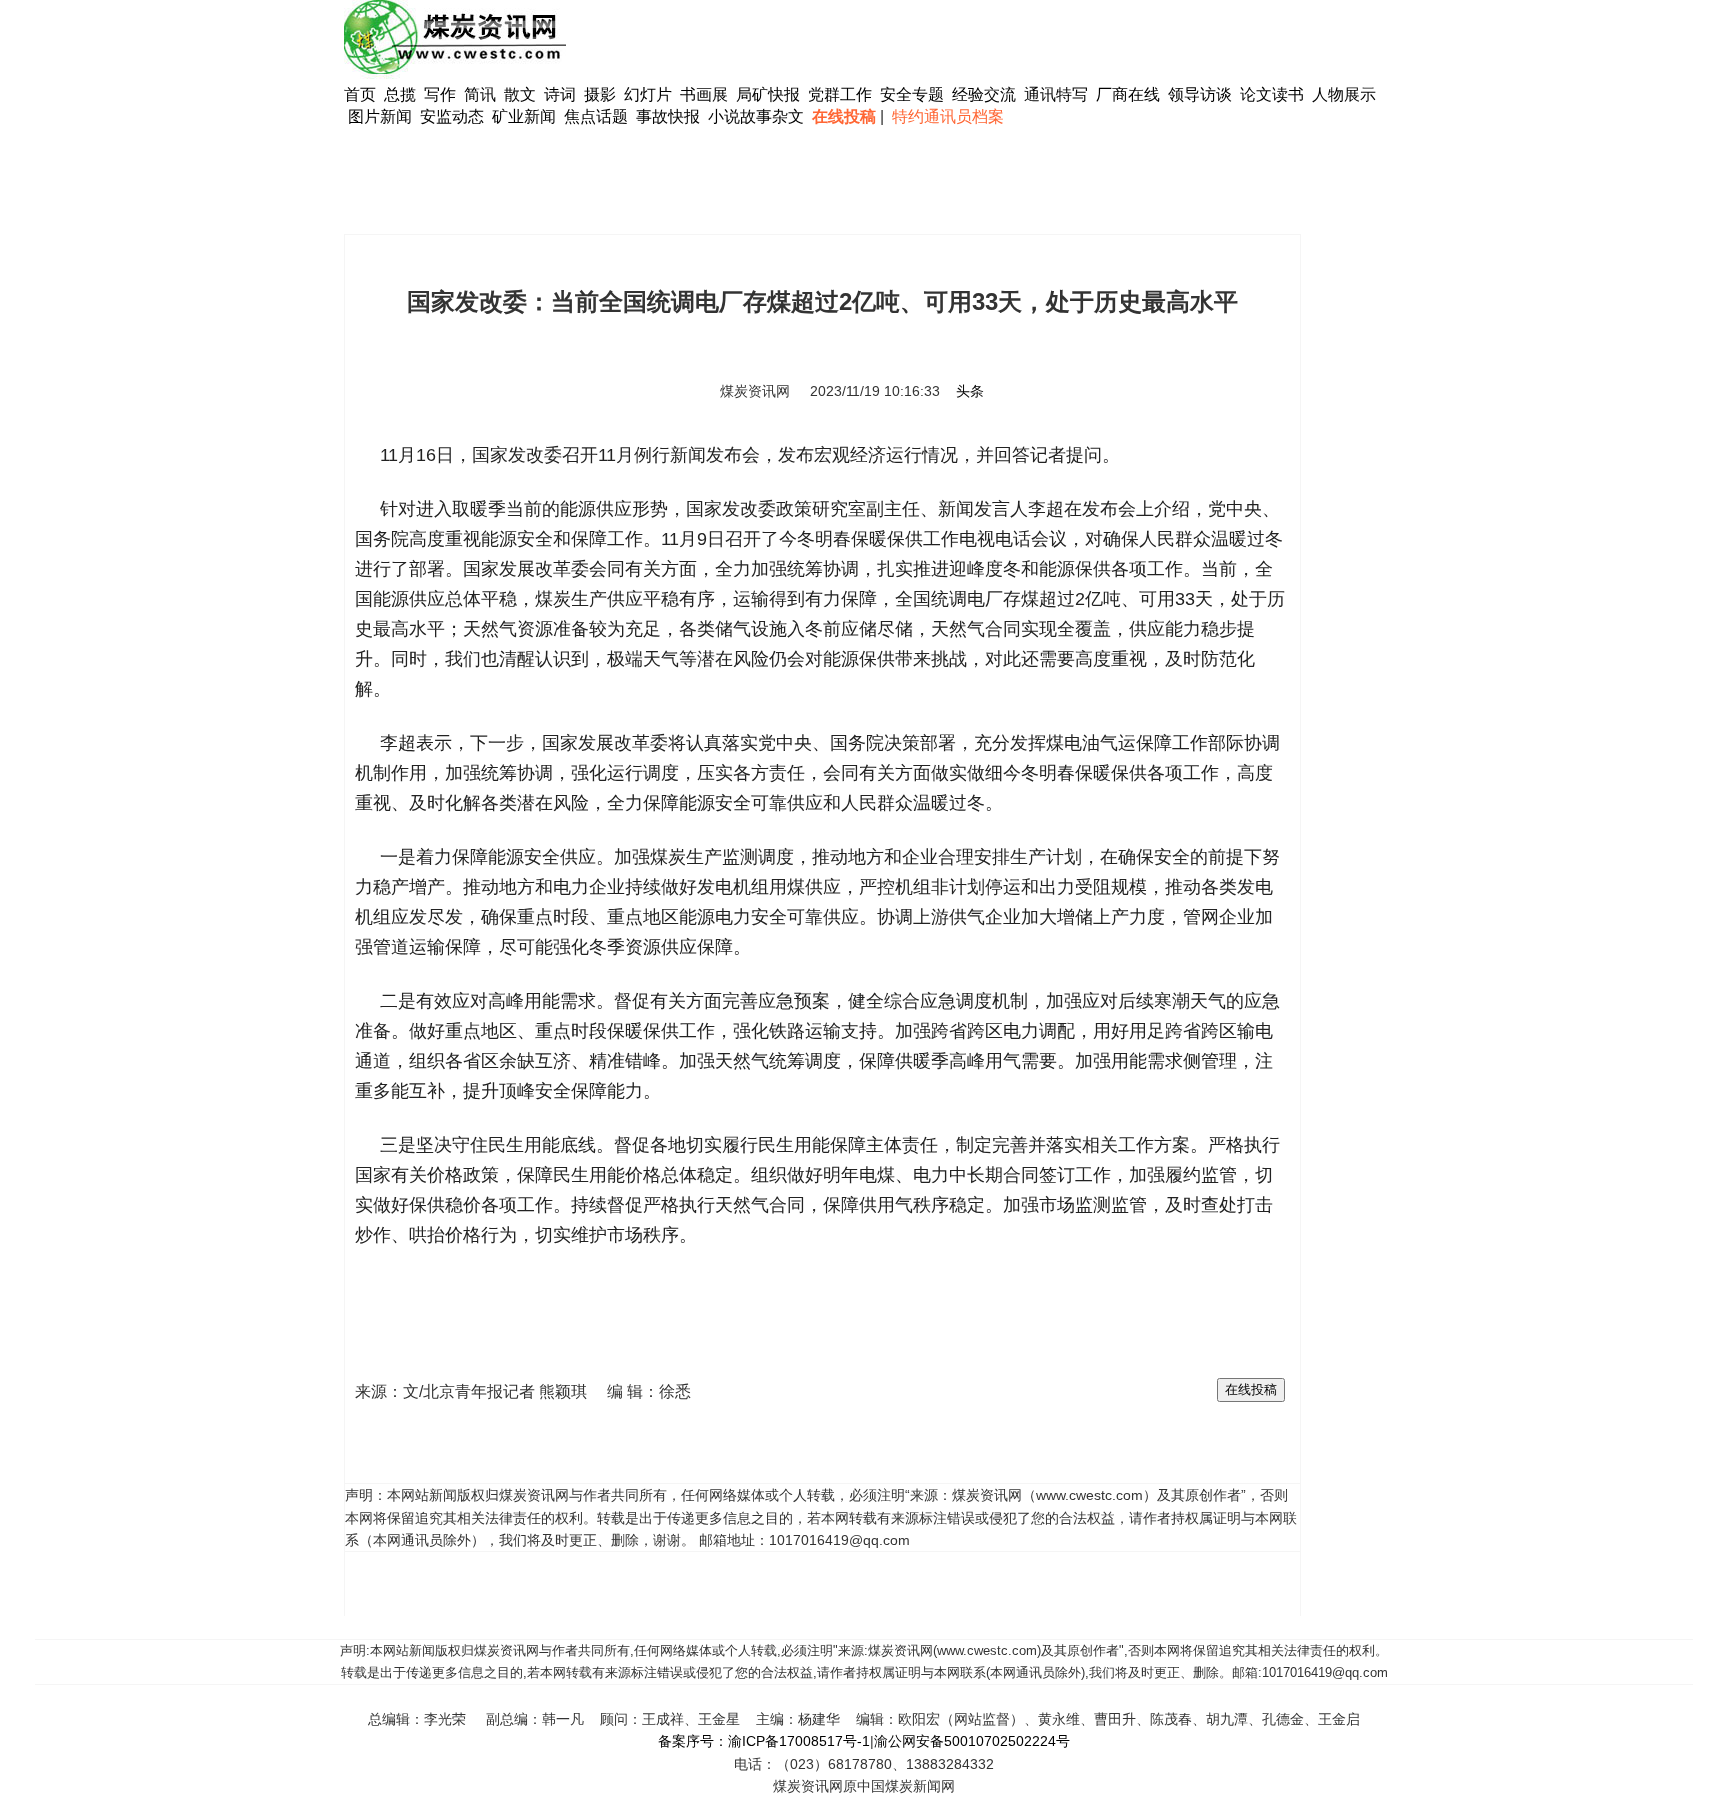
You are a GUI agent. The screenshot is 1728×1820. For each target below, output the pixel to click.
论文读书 (1272, 94)
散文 (522, 94)
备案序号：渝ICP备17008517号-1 (764, 1741)
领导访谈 (1200, 94)
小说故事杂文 (756, 116)
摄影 (602, 94)
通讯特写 (1056, 94)
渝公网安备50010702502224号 (972, 1741)
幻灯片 (648, 94)
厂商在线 (1128, 94)
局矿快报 (768, 94)
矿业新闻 (524, 116)
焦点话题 (596, 116)
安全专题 (912, 94)
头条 (970, 391)
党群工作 (840, 94)
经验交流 (984, 94)
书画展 (704, 94)
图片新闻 (380, 116)
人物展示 (1344, 94)
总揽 (400, 94)
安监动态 (452, 116)
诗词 (562, 94)
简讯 (480, 94)
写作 (440, 94)
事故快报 (668, 116)
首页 (360, 94)
